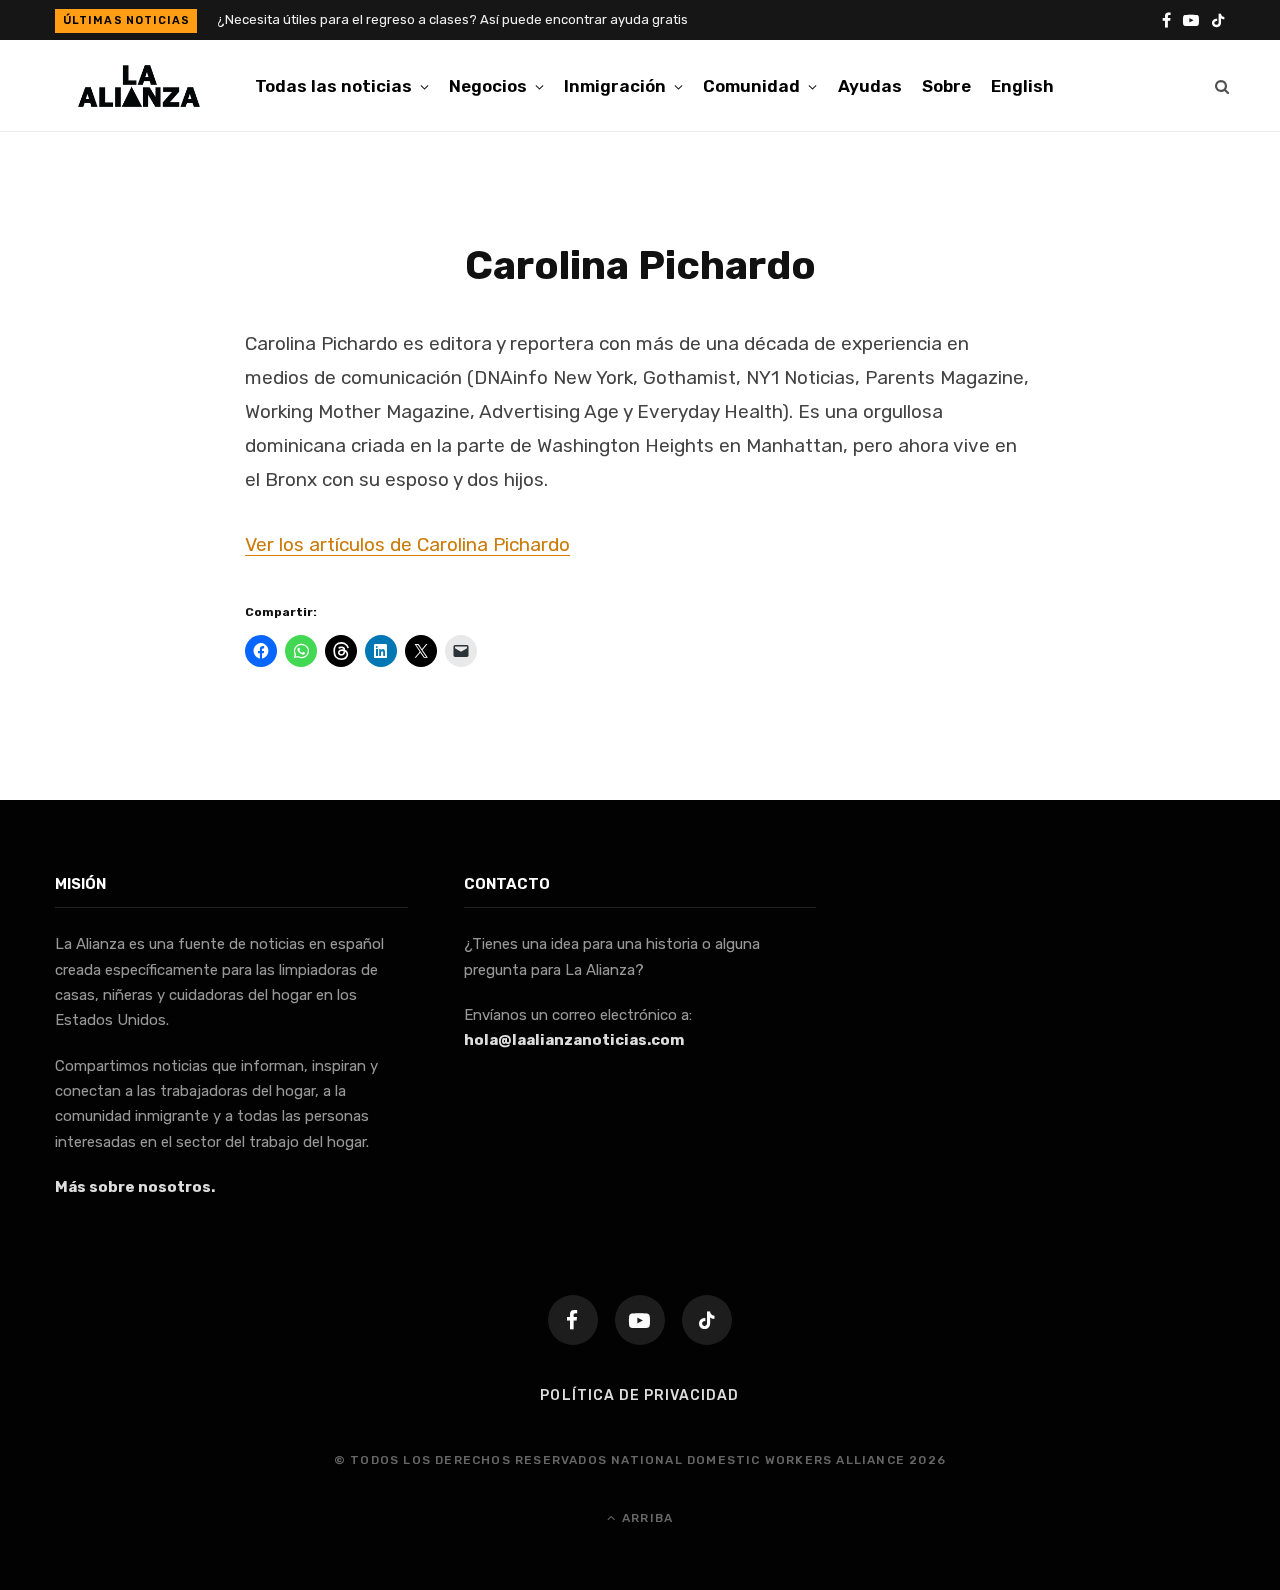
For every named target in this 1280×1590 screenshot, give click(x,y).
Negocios (488, 86)
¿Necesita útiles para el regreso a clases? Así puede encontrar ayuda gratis (452, 19)
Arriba (645, 1518)
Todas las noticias (333, 86)
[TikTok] (707, 1320)
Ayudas (870, 86)
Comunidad (751, 86)
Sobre (946, 86)
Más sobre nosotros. (135, 1187)
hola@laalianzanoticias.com (574, 1040)
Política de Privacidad (639, 1395)
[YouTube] (640, 1320)
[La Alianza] (139, 86)
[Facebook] (573, 1320)
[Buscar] (1222, 86)
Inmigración (615, 86)
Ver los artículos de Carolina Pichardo (407, 544)
